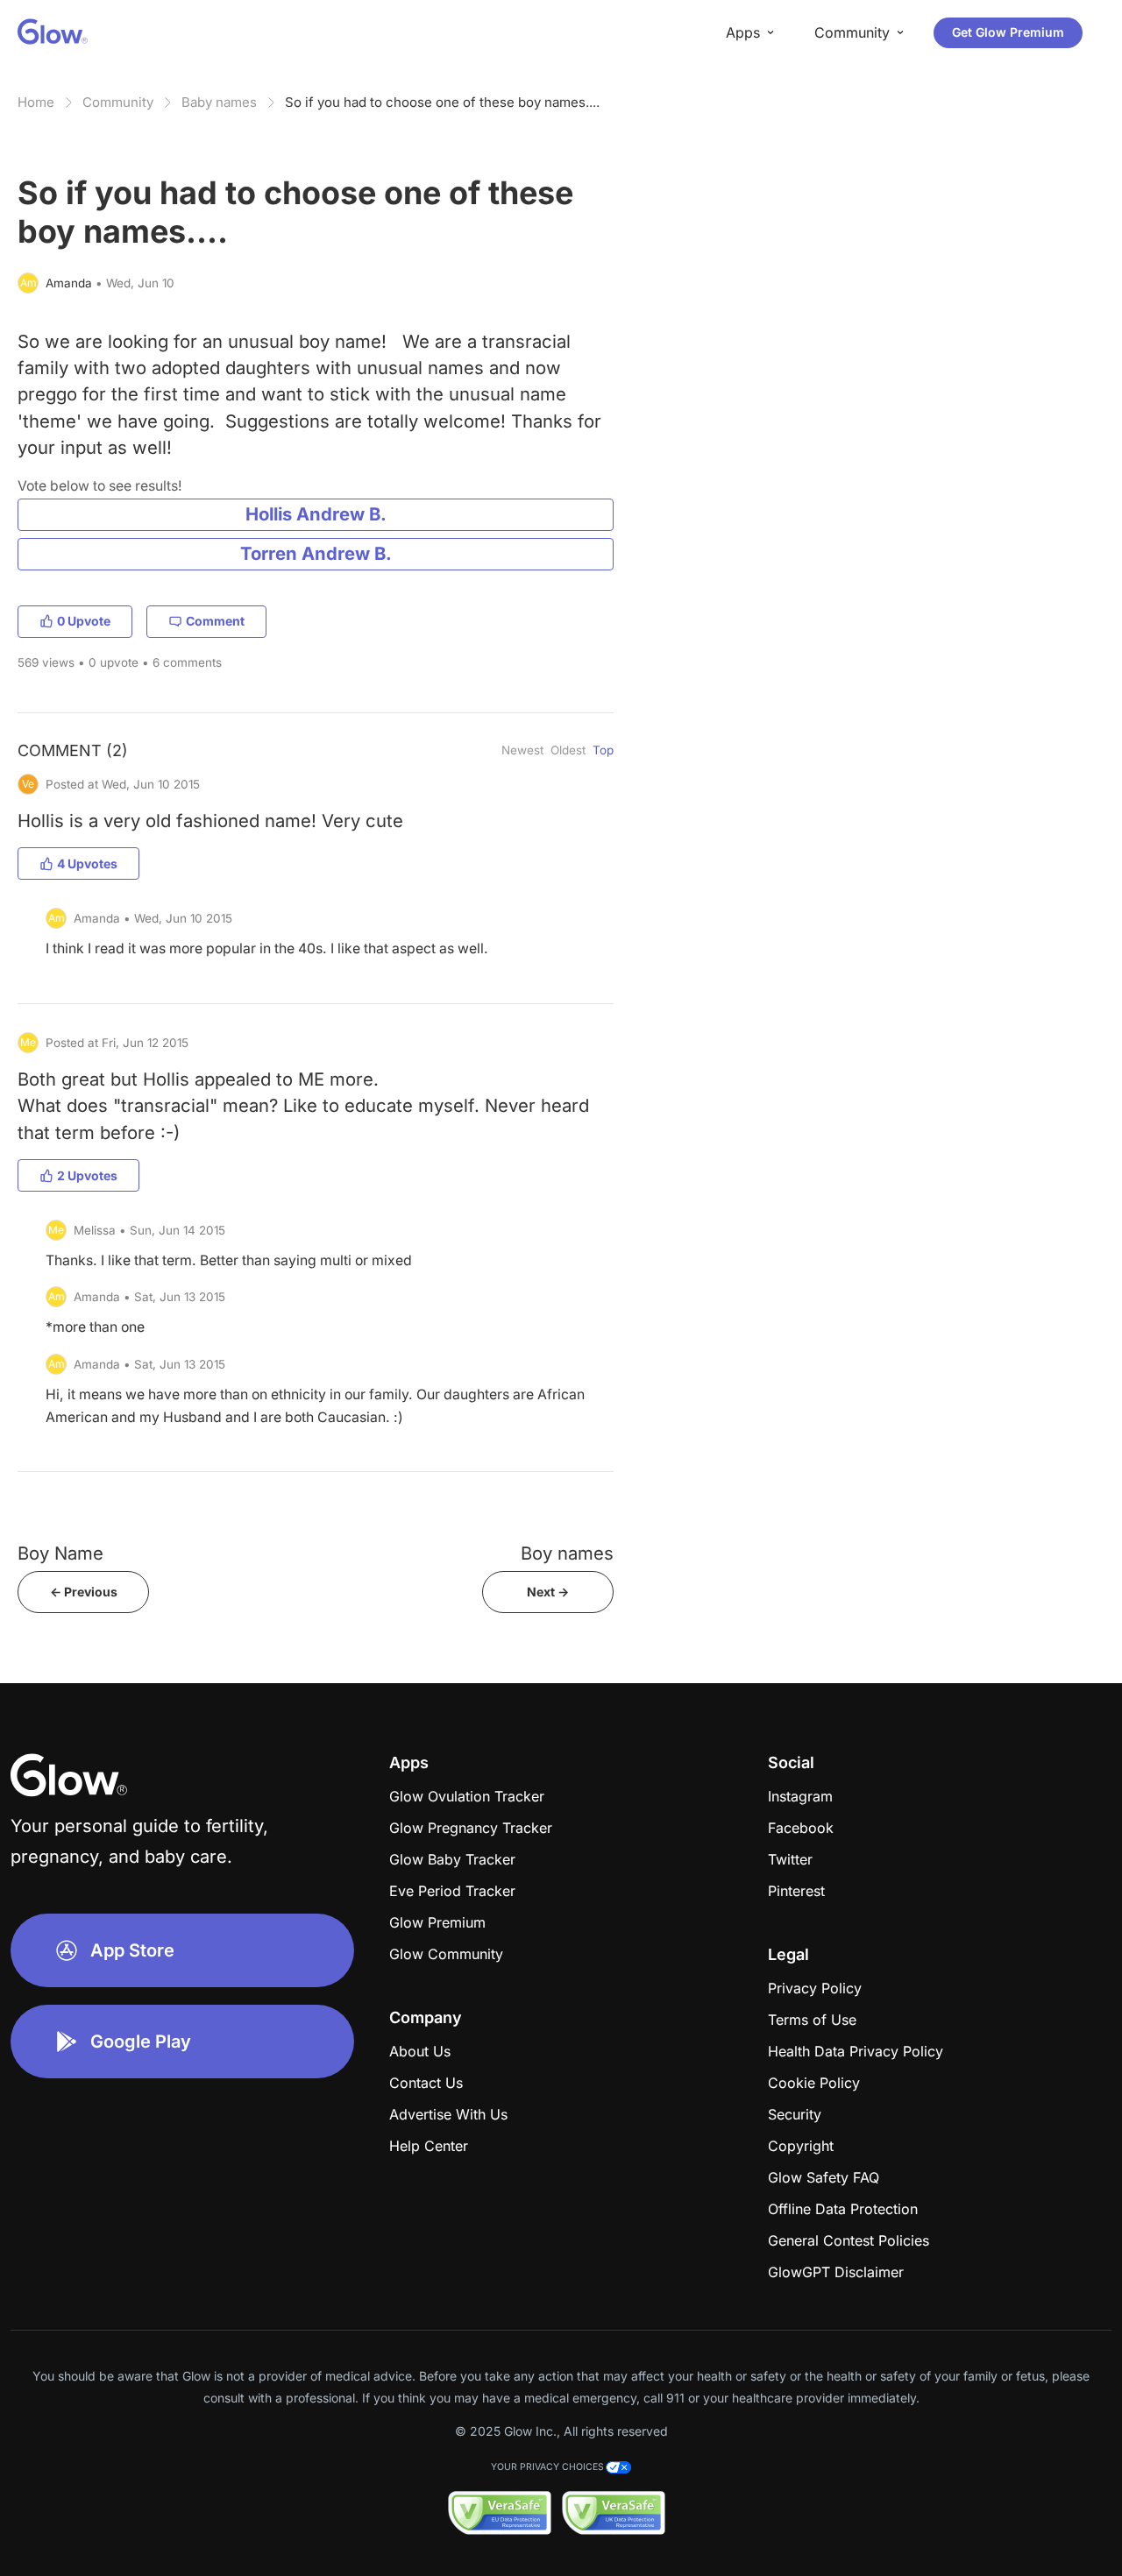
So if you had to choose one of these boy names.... (442, 102)
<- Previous (84, 1592)
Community (118, 102)
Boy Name (60, 1553)
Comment (215, 621)
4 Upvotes (87, 863)
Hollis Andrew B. (316, 514)
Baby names (219, 102)
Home (36, 102)
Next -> (548, 1592)
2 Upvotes (87, 1175)
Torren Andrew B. (316, 553)
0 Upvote (84, 621)
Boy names (567, 1553)
